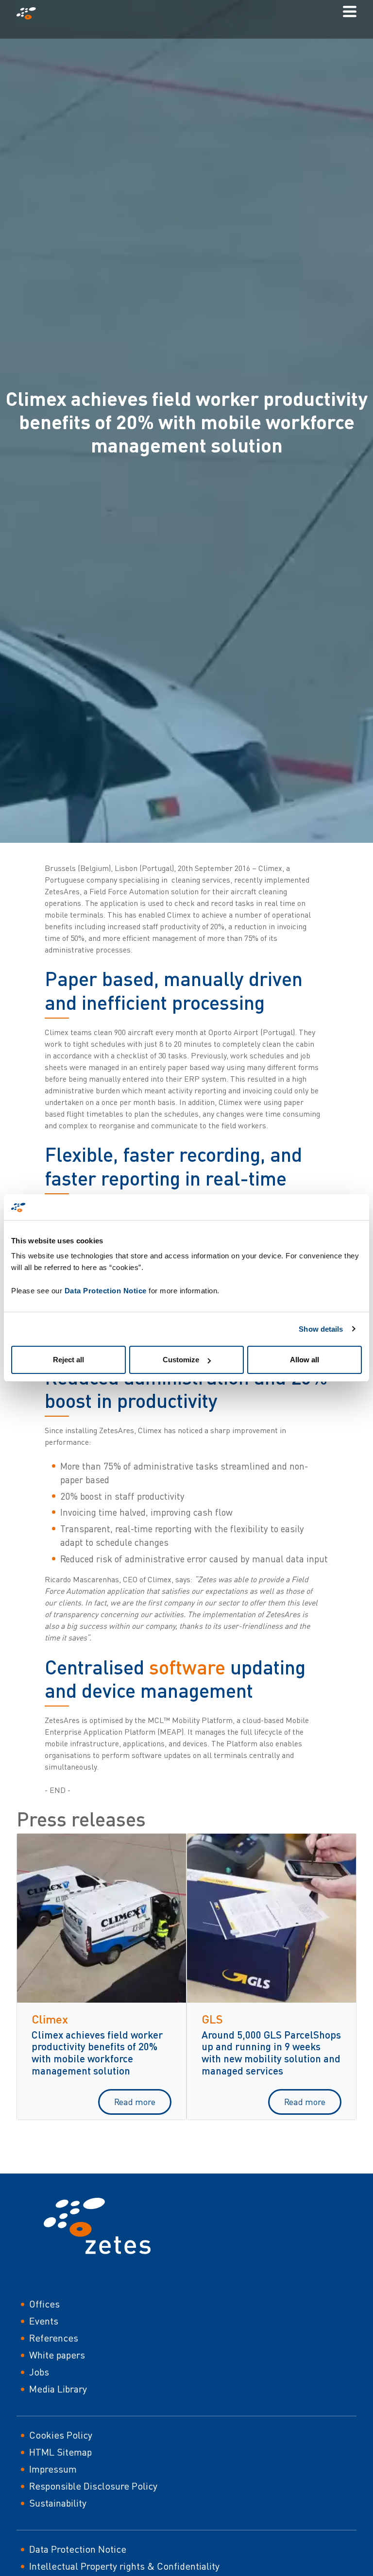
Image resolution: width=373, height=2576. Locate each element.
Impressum (53, 2469)
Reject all (68, 1360)
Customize (181, 1360)
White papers (57, 2355)
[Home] (30, 13)
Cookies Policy (61, 2435)
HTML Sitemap (60, 2452)
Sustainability (58, 2503)
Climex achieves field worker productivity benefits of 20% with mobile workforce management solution (97, 2053)
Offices (44, 2304)
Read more (135, 2102)
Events (44, 2321)
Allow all (305, 1360)
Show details (321, 1329)
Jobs (39, 2372)
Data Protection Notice (106, 1291)
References (54, 2338)
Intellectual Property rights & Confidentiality (124, 2566)
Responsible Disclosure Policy (93, 2486)
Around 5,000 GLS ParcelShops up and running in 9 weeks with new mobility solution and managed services (271, 2053)
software (187, 1667)
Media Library (58, 2389)
